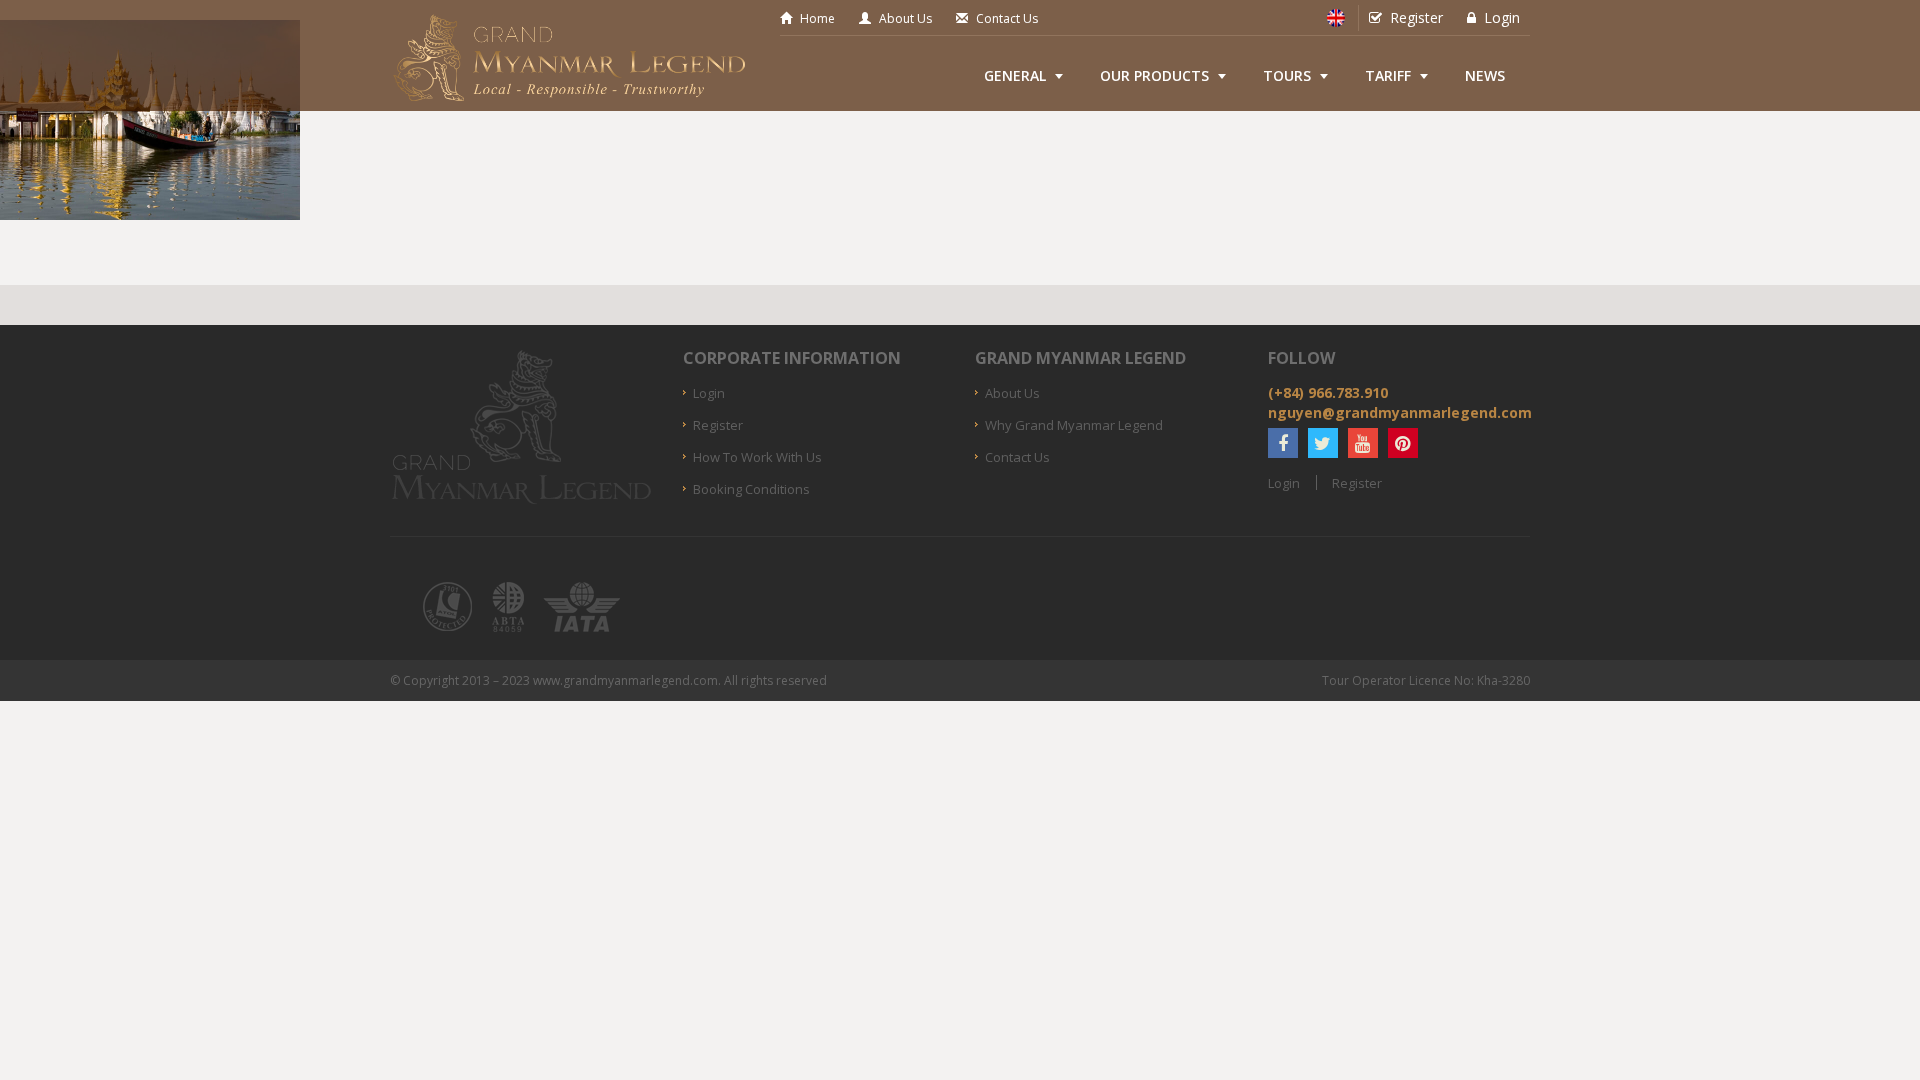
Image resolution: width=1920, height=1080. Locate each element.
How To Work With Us (757, 457)
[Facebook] (1283, 443)
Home (817, 18)
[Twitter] (1323, 443)
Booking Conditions (751, 489)
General (1015, 75)
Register (1416, 17)
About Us (905, 18)
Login (1502, 17)
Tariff (1388, 75)
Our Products (1154, 75)
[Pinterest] (1403, 443)
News (1485, 75)
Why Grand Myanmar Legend (1074, 425)
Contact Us (1007, 18)
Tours (1287, 75)
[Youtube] (1363, 443)
